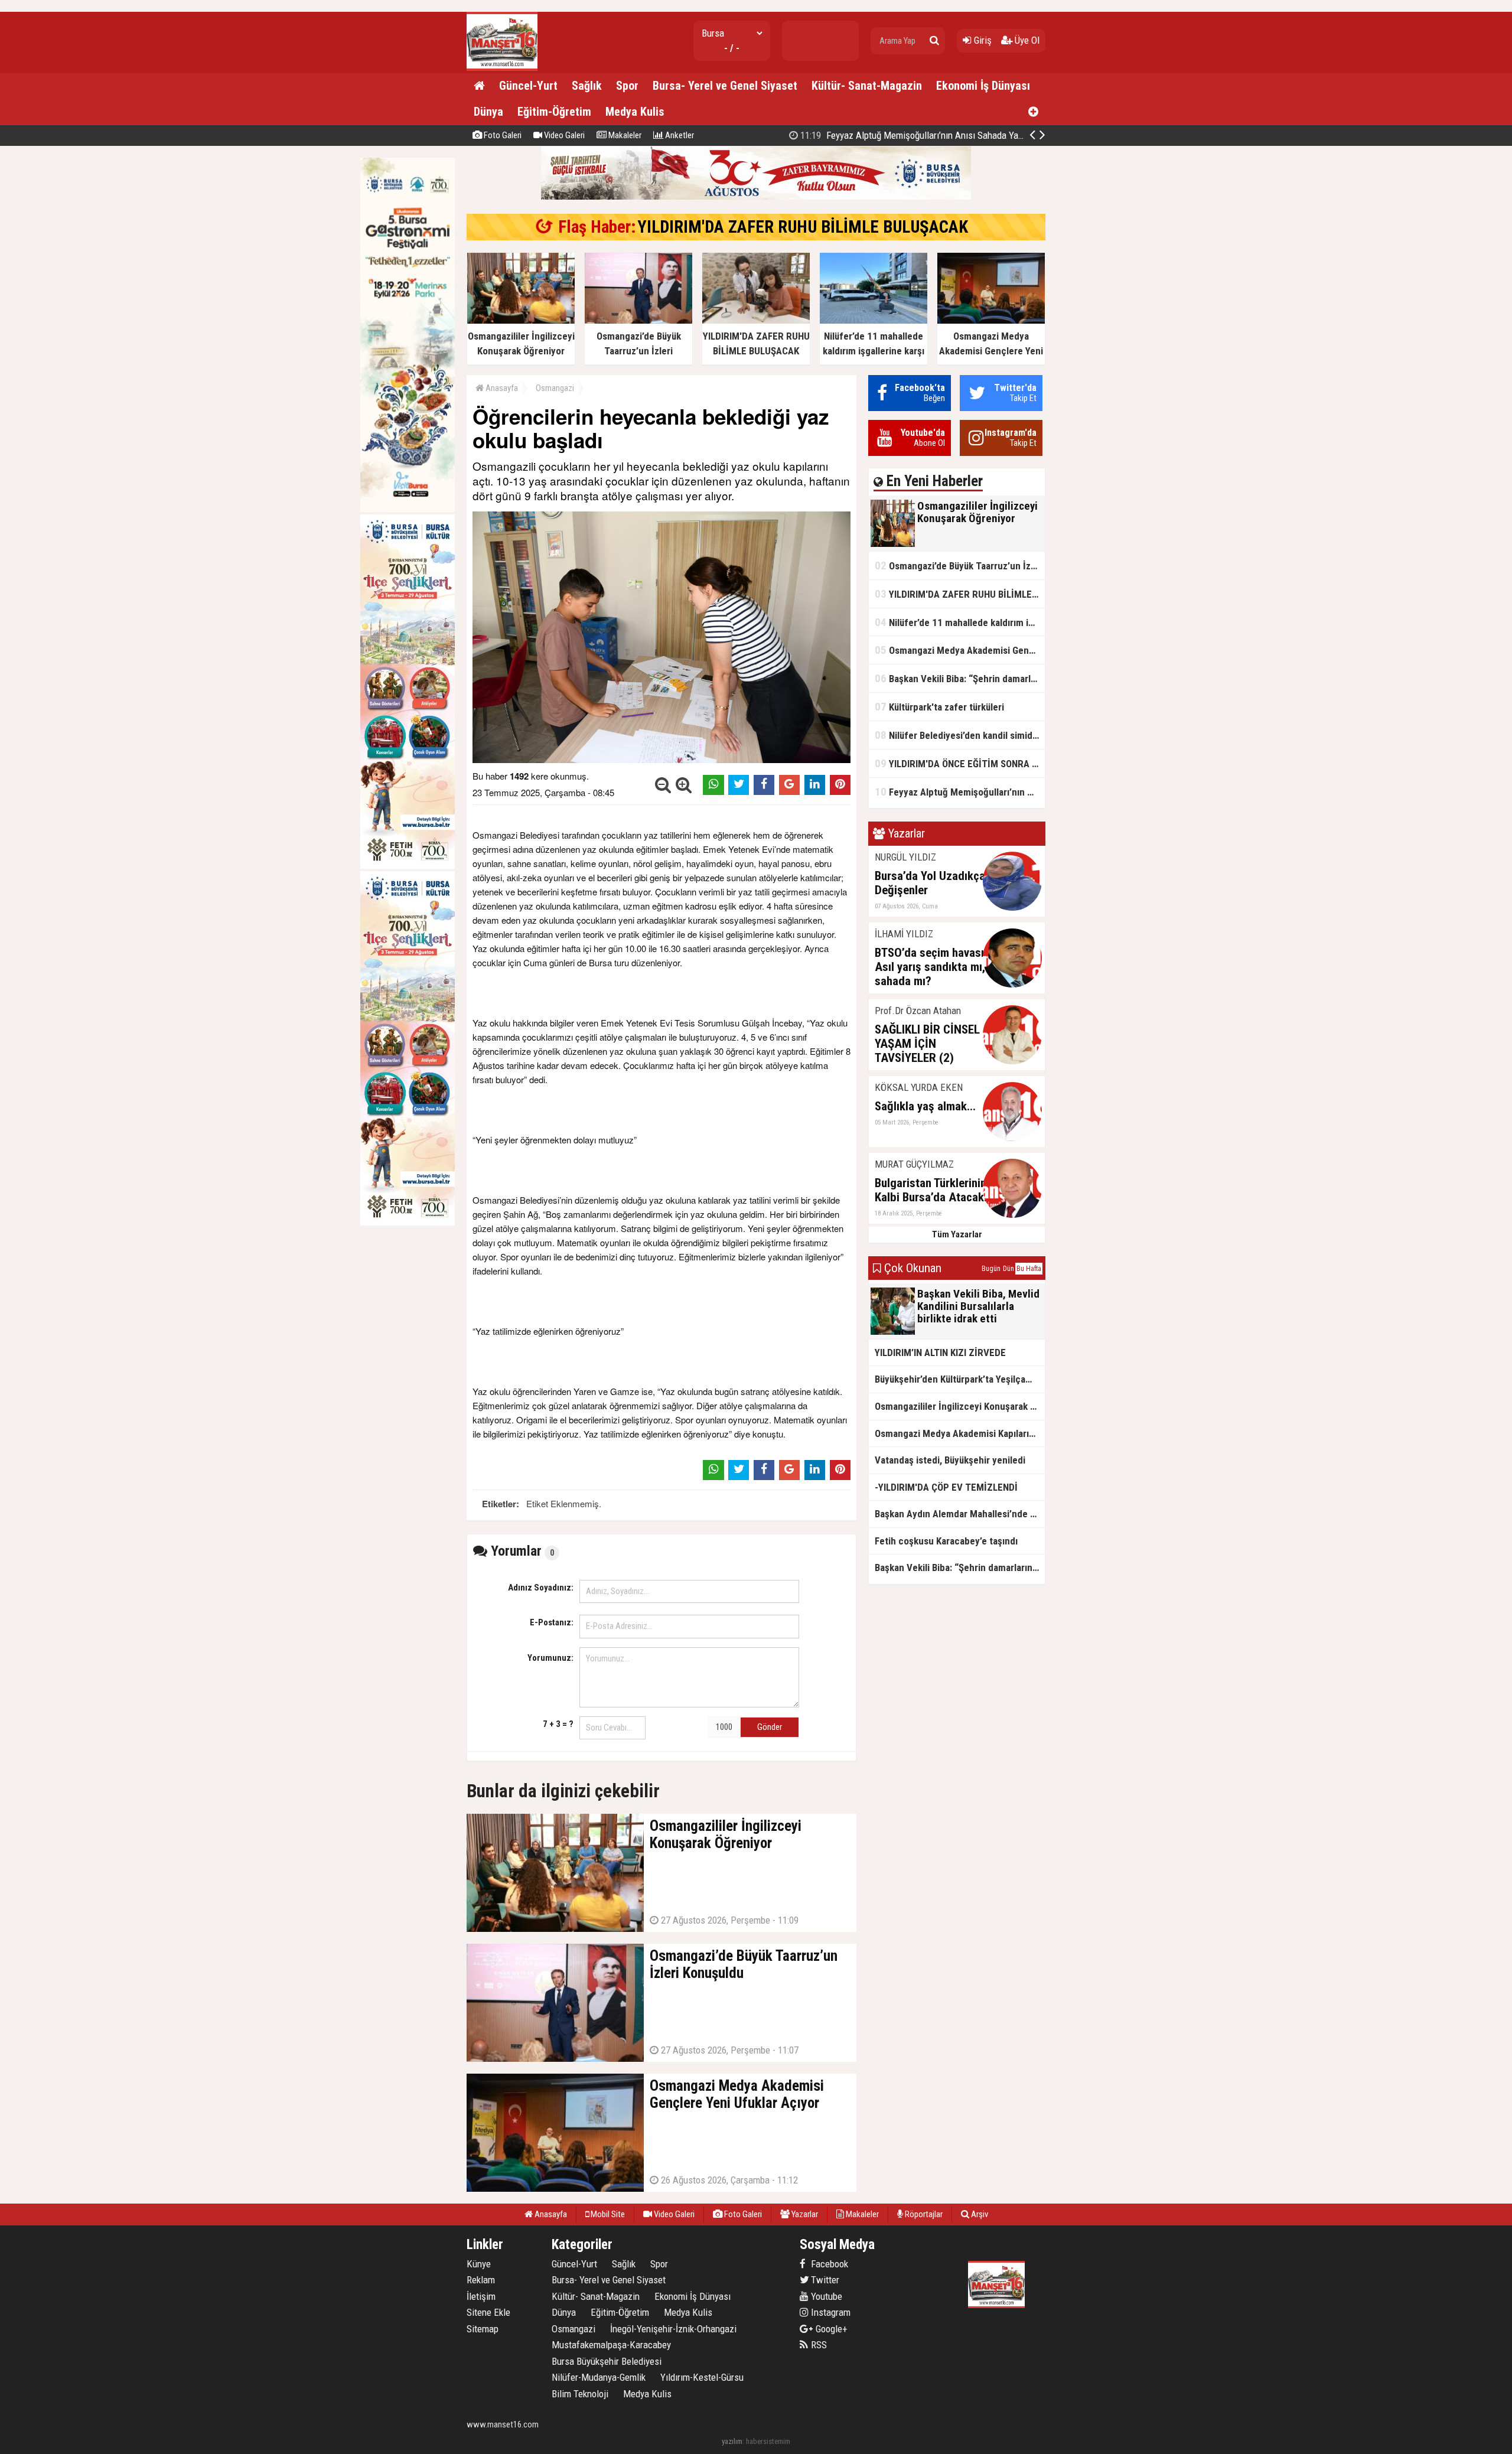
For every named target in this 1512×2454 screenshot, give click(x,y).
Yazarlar (804, 2214)
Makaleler (624, 135)
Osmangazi (555, 388)
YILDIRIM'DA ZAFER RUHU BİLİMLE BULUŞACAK (803, 227)
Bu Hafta (1029, 1269)
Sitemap (483, 2329)
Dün (1008, 1269)
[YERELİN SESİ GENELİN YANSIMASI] (502, 68)
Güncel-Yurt (528, 86)
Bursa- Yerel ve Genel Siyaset (725, 86)
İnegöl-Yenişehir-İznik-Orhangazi (673, 2329)
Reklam (481, 2280)
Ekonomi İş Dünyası (983, 86)
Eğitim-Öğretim (554, 112)
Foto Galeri (502, 135)
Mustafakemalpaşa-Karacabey (611, 2345)
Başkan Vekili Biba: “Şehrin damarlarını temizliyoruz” (960, 678)
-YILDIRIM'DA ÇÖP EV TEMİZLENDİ (946, 1487)
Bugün (991, 1269)
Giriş (982, 40)
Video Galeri (563, 135)
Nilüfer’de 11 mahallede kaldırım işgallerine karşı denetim (960, 622)
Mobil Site (607, 2214)
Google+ (828, 2329)
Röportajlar (923, 2214)
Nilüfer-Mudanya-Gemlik (599, 2377)
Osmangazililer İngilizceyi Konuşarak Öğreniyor (960, 1406)
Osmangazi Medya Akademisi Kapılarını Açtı (960, 1433)
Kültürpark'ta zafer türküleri (939, 707)
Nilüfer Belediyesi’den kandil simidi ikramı (960, 735)
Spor (627, 86)
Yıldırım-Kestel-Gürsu (702, 2377)
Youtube (825, 2296)
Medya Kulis (635, 112)
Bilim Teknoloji (580, 2394)
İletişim (481, 2296)
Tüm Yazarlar (957, 1234)
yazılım (732, 2441)
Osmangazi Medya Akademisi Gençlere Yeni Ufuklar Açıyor (960, 650)
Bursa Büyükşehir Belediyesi (607, 2361)
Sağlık (587, 86)
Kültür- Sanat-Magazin (867, 86)
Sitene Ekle (488, 2312)
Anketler (679, 135)
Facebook (828, 2264)
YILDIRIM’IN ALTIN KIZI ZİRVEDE (945, 135)
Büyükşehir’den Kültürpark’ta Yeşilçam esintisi (960, 1379)
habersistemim (768, 2441)
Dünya (488, 112)
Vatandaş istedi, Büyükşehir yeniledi (950, 1460)
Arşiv (979, 2214)
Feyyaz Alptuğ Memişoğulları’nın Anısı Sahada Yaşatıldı (960, 792)
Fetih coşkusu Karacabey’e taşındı (946, 1541)
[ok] (934, 41)
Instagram (830, 2312)
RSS (818, 2345)
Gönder (770, 1727)
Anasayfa (501, 388)
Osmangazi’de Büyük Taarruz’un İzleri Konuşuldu (960, 566)
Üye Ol (1026, 40)
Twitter (824, 2280)
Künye (479, 2264)
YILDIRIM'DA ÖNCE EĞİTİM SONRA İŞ (957, 763)
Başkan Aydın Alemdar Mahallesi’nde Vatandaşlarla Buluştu (960, 1514)
